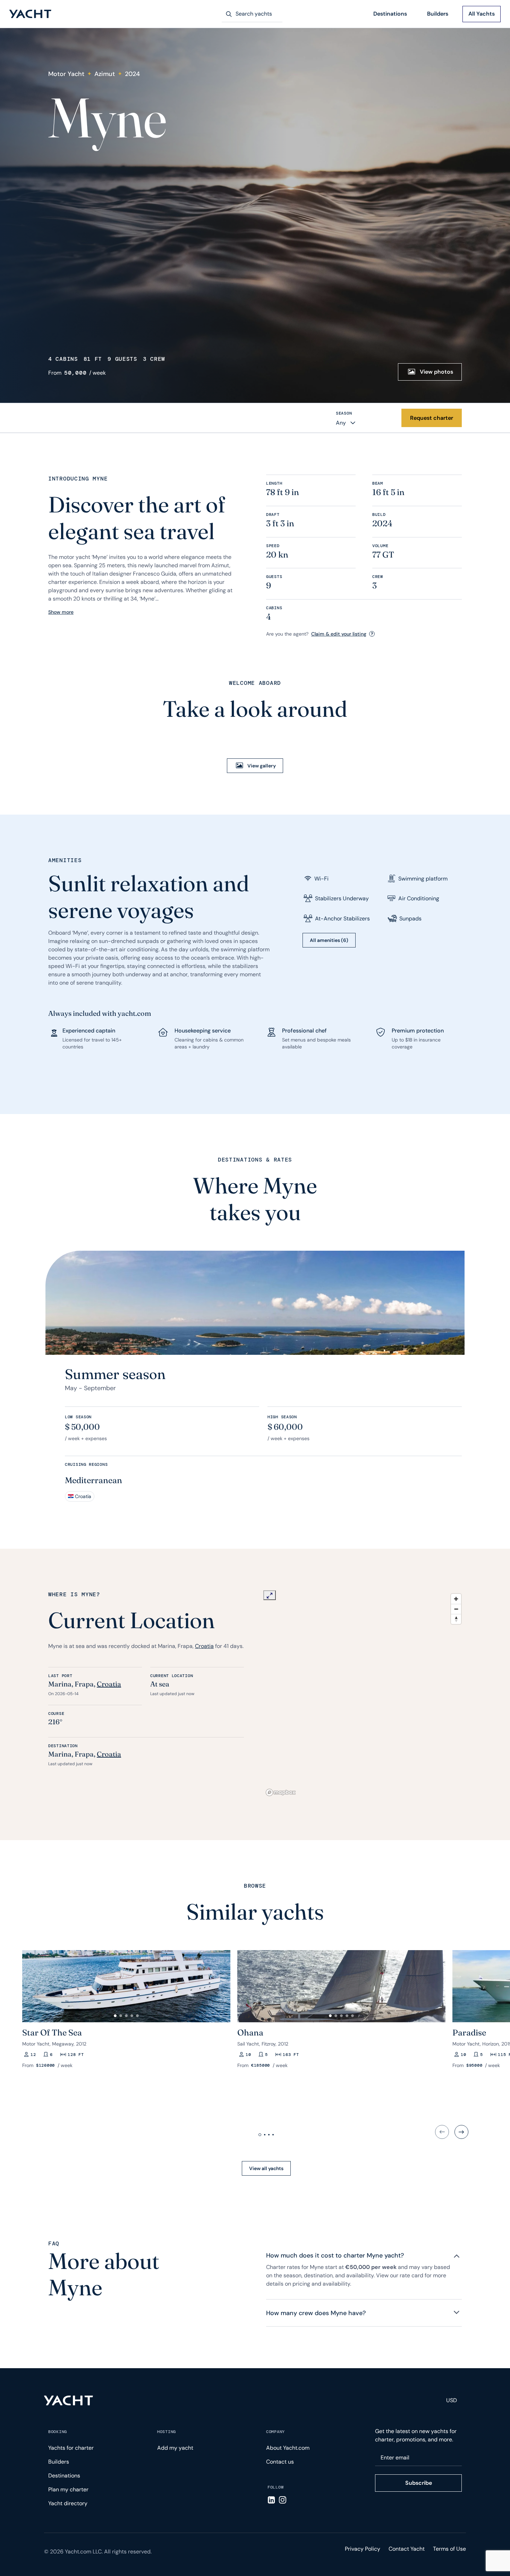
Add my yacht (175, 2448)
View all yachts (266, 2168)
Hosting (167, 2432)
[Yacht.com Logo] (30, 14)
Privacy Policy (363, 2549)
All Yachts (482, 14)
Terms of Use (449, 2549)
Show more (61, 612)
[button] (31, 1983)
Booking (58, 2432)
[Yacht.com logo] (69, 2400)
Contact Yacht (407, 2549)
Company (275, 2432)
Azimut (105, 74)
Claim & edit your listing (339, 634)
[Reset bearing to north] (456, 1619)
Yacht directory (68, 2503)
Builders (438, 14)
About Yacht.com (288, 2448)
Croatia (204, 1646)
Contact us (280, 2462)
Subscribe (419, 2483)
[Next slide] (461, 2132)
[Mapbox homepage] (281, 1792)
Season (344, 413)
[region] (364, 1694)
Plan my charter (68, 2489)
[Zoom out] (456, 1609)
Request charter (432, 418)
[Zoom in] (456, 1599)
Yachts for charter (71, 2448)
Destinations (390, 14)
